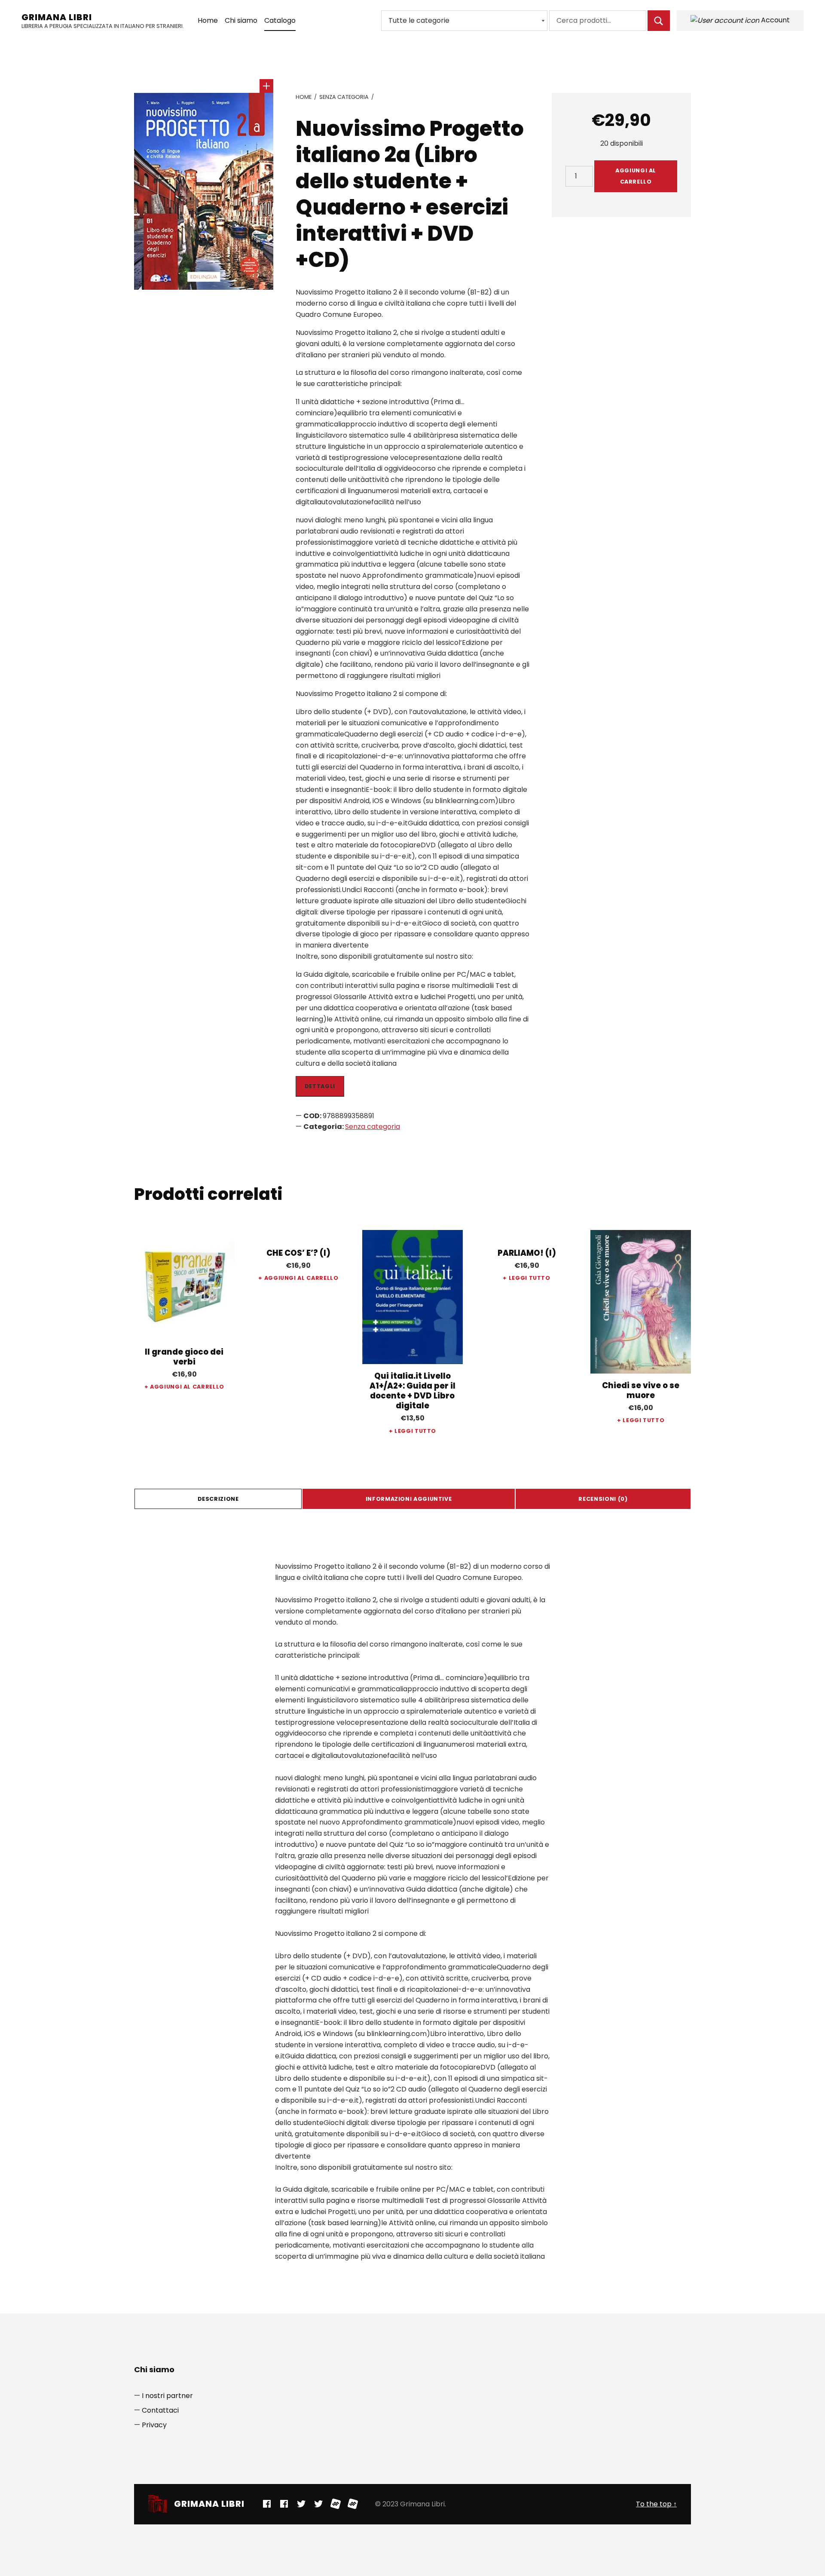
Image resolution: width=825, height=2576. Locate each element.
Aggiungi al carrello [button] (187, 1387)
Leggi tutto (415, 1431)
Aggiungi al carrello (636, 176)
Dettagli (320, 1086)
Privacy (154, 2425)
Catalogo (280, 20)
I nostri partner (167, 2396)
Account (775, 20)
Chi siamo (241, 20)
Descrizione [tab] (218, 1499)
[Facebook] (267, 2504)
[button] (266, 86)
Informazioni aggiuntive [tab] (409, 1499)
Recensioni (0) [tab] (603, 1499)
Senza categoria (344, 97)
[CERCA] (659, 21)
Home (208, 20)
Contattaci (160, 2410)
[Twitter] (301, 2504)
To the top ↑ (656, 2504)
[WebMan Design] (336, 2504)
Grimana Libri (57, 17)
